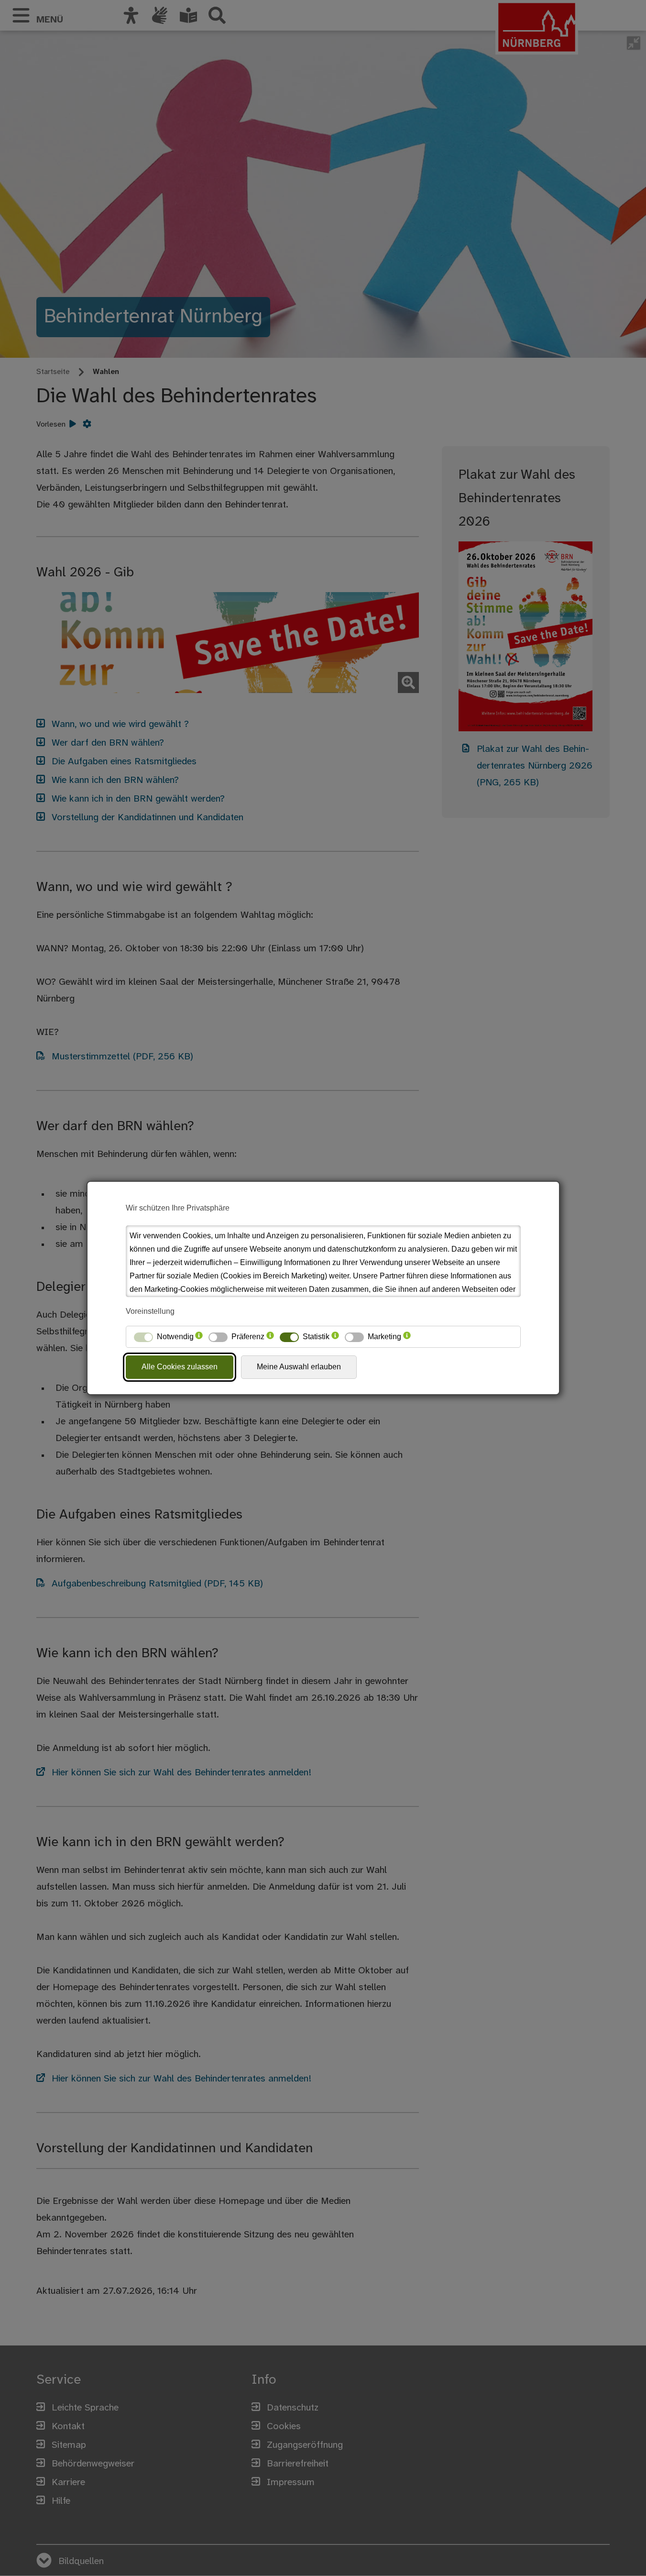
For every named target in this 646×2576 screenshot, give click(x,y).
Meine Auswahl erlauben (299, 1367)
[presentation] (199, 1337)
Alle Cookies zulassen (180, 1367)
